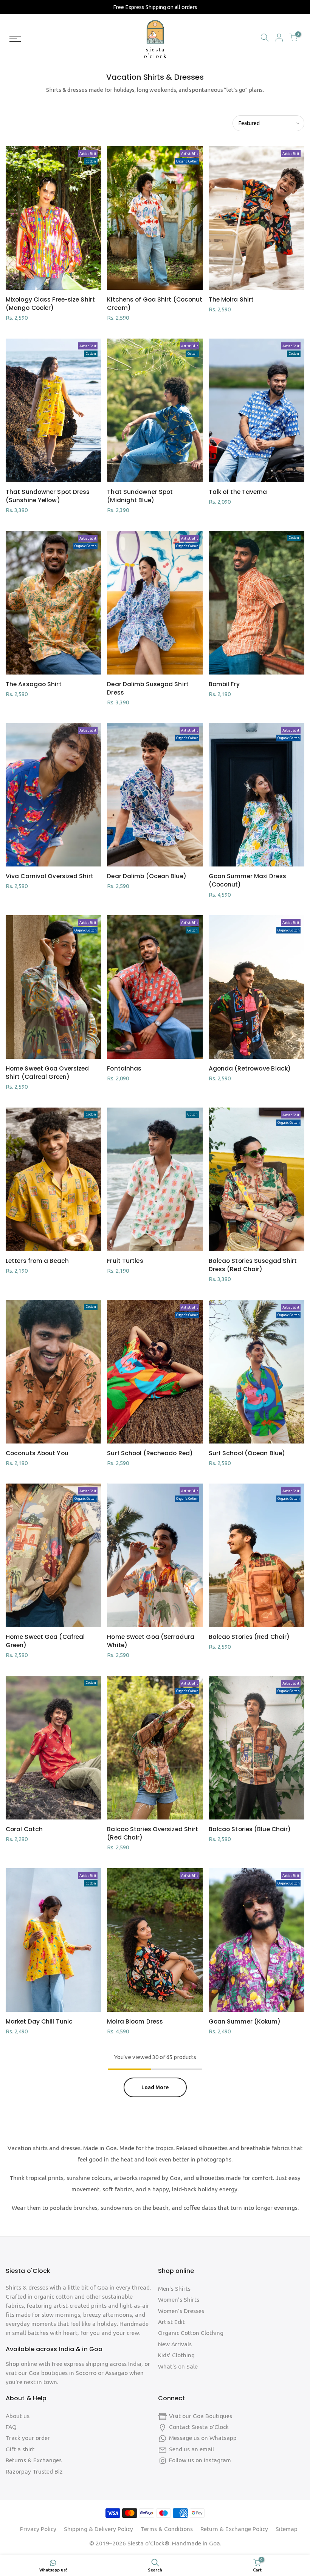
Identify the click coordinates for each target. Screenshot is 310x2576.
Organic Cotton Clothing (191, 2333)
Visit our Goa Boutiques (201, 2416)
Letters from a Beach (37, 1261)
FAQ (11, 2427)
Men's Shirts (174, 2289)
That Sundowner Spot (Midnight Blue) (140, 496)
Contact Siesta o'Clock (199, 2427)
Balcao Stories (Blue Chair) (250, 1829)
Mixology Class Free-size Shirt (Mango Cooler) (50, 304)
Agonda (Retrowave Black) (250, 1068)
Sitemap (287, 2529)
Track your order (28, 2438)
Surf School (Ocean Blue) (247, 1453)
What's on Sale (178, 2366)
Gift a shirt (20, 2449)
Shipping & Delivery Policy (98, 2529)
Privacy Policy (38, 2529)
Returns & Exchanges (34, 2460)
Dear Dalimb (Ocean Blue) (146, 876)
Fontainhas (124, 1068)
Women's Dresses (181, 2311)
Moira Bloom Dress (135, 2021)
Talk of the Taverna (238, 492)
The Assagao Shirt (34, 684)
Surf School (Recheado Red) (150, 1453)
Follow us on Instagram (200, 2460)
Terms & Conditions (167, 2529)
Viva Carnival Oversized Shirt (50, 876)
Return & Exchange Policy (234, 2529)
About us (18, 2416)
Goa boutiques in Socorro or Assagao (79, 2373)
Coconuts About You (37, 1453)
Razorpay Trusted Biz (34, 2472)
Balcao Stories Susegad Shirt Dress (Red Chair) (253, 1265)
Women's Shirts (179, 2300)
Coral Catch (24, 1829)
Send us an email (191, 2449)
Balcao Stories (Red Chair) (249, 1637)
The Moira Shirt (231, 299)
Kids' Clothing (176, 2355)
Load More (155, 2087)
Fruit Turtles (125, 1261)
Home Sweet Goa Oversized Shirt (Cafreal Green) (47, 1073)
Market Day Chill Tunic (39, 2021)
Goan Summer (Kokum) (245, 2021)
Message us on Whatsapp (203, 2438)
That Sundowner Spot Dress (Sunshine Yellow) (48, 496)
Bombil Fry (224, 684)
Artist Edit (171, 2322)
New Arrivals (175, 2344)
